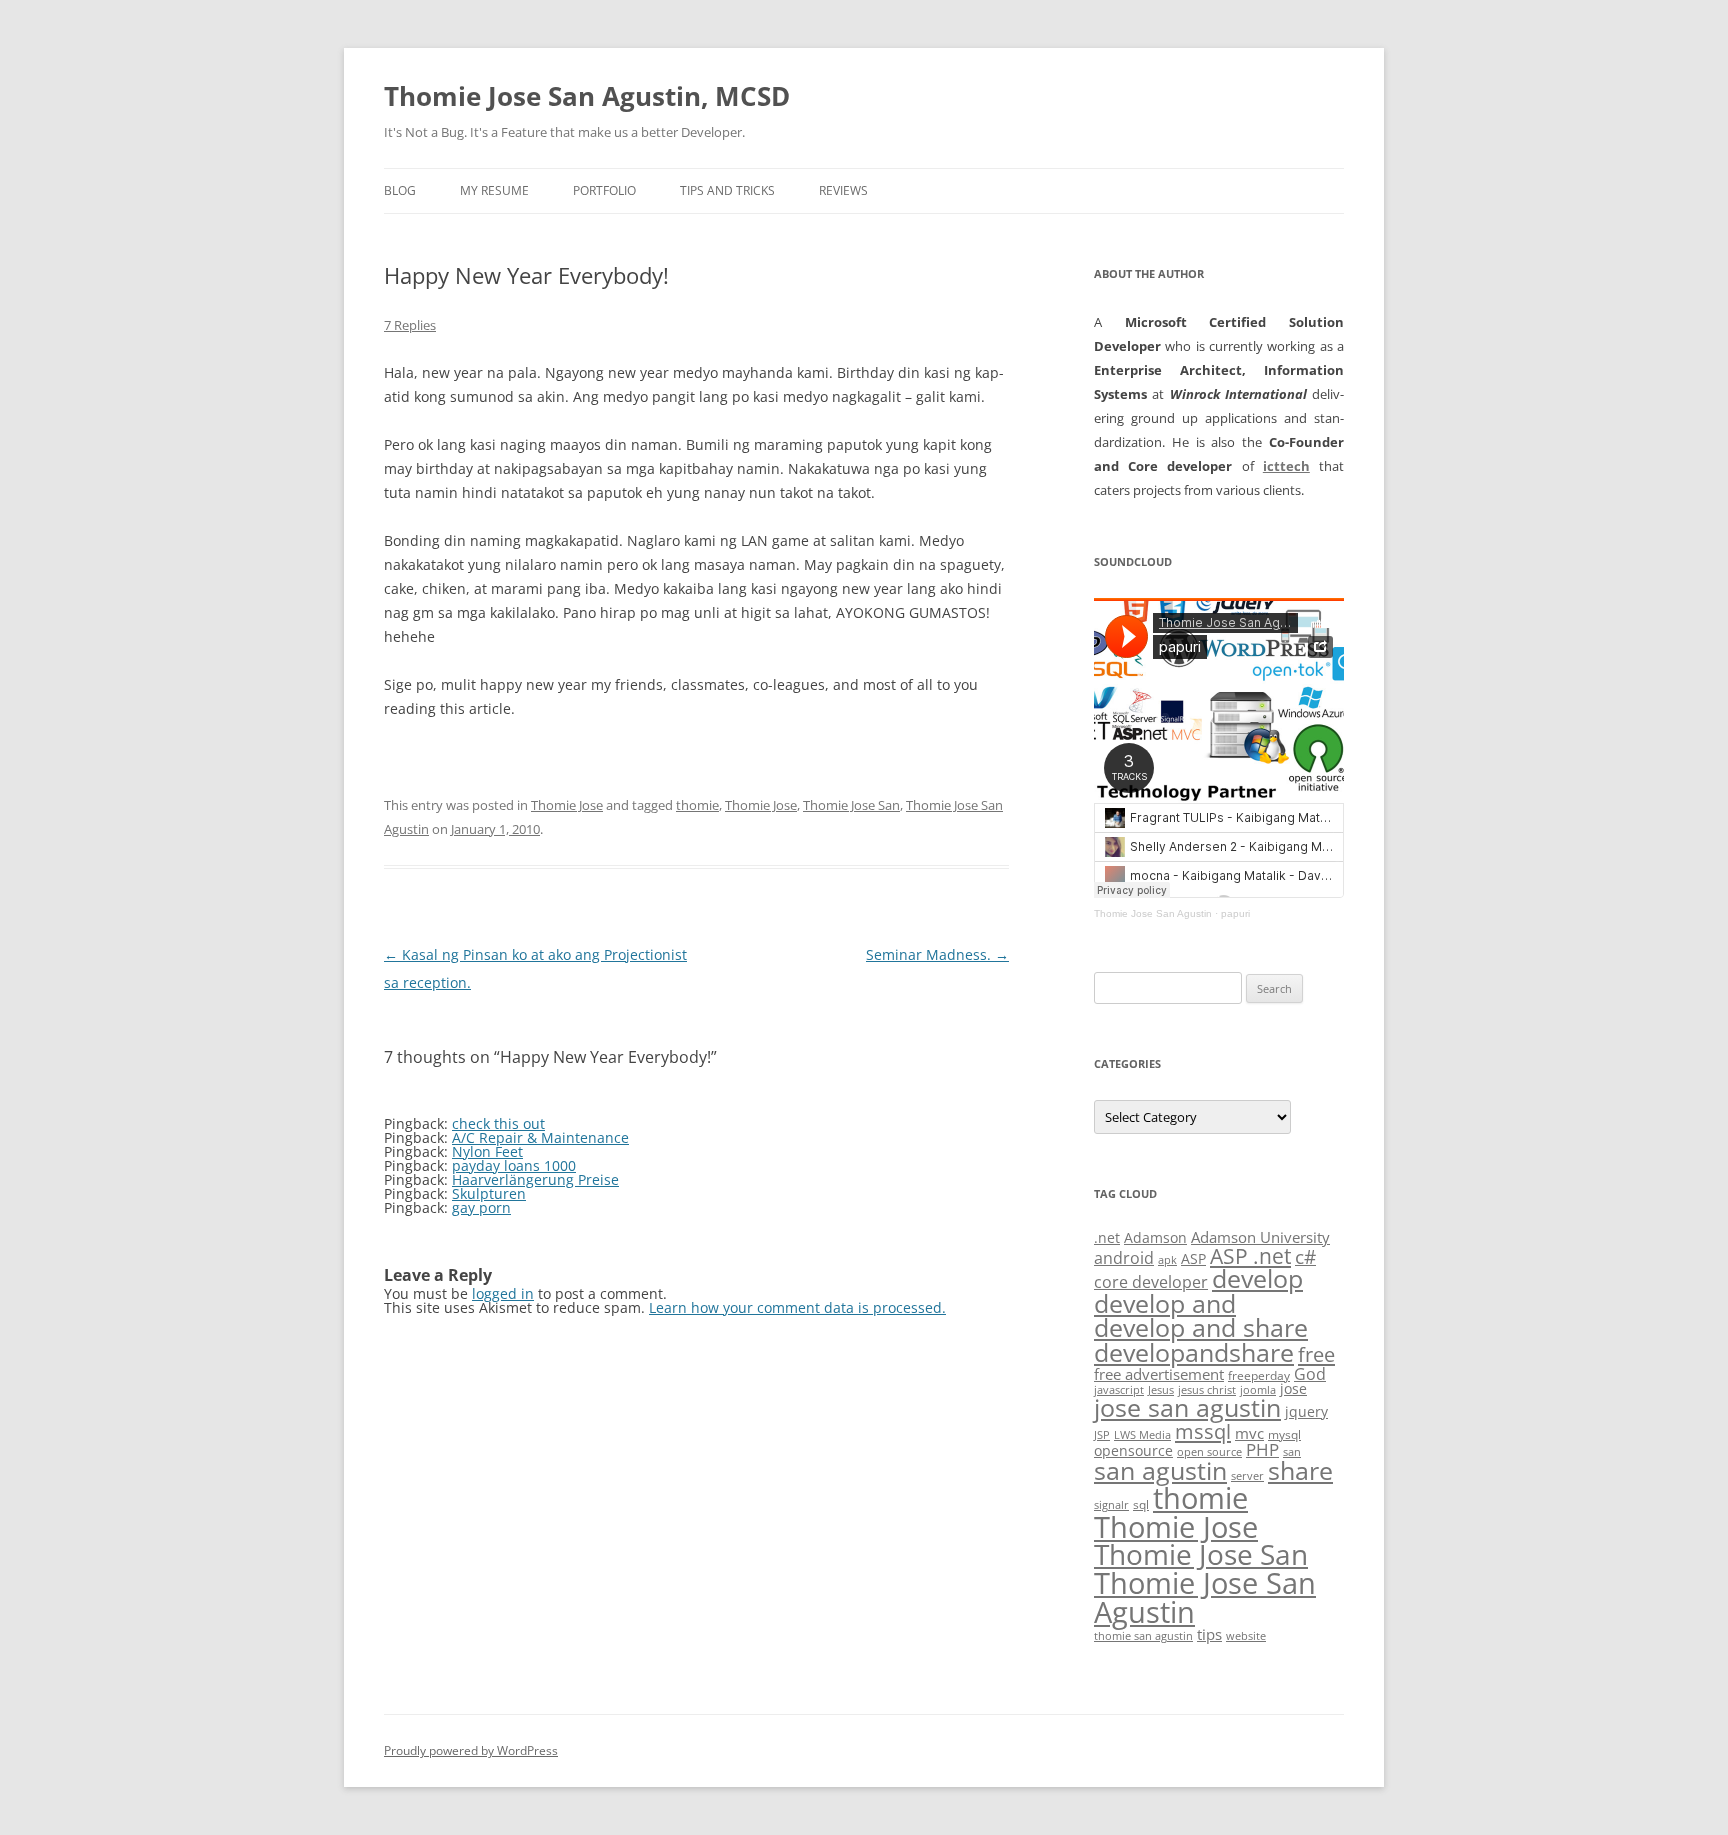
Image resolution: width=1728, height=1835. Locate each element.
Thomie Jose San (851, 805)
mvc (1249, 1433)
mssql (1203, 1431)
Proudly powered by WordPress (471, 1750)
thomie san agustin (1143, 1636)
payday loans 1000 (514, 1165)
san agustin (1160, 1470)
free (1316, 1354)
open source (1209, 1452)
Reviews (843, 190)
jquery (1306, 1411)
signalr (1111, 1505)
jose (1293, 1388)
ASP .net (1250, 1255)
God (1310, 1373)
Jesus (1161, 1390)
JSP (1102, 1435)
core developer (1151, 1281)
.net (1107, 1237)
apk (1167, 1260)
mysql (1284, 1434)
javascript (1119, 1390)
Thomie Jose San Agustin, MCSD (587, 96)
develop (1257, 1278)
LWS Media (1142, 1435)
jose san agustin (1187, 1407)
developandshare (1194, 1352)
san (1292, 1452)
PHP (1262, 1449)
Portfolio (604, 190)
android (1124, 1258)
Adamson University (1260, 1237)
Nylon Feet (487, 1151)
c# (1305, 1257)
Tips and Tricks (727, 190)
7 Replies (410, 325)
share (1300, 1470)
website (1246, 1636)
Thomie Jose (567, 805)
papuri (1235, 913)
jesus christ (1207, 1390)
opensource (1133, 1450)
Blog (400, 190)
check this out (498, 1123)
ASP (1193, 1258)
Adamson (1155, 1237)
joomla (1258, 1390)
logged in (503, 1293)
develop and (1165, 1303)
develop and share (1201, 1327)
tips (1209, 1634)
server (1247, 1476)
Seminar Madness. (937, 954)
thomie (697, 805)
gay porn (481, 1207)
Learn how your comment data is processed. (797, 1307)
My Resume (494, 190)
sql (1141, 1504)
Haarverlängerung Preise (535, 1179)
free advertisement (1159, 1374)
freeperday (1259, 1375)
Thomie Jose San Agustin (1153, 913)
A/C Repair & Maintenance (540, 1137)
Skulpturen (489, 1193)
